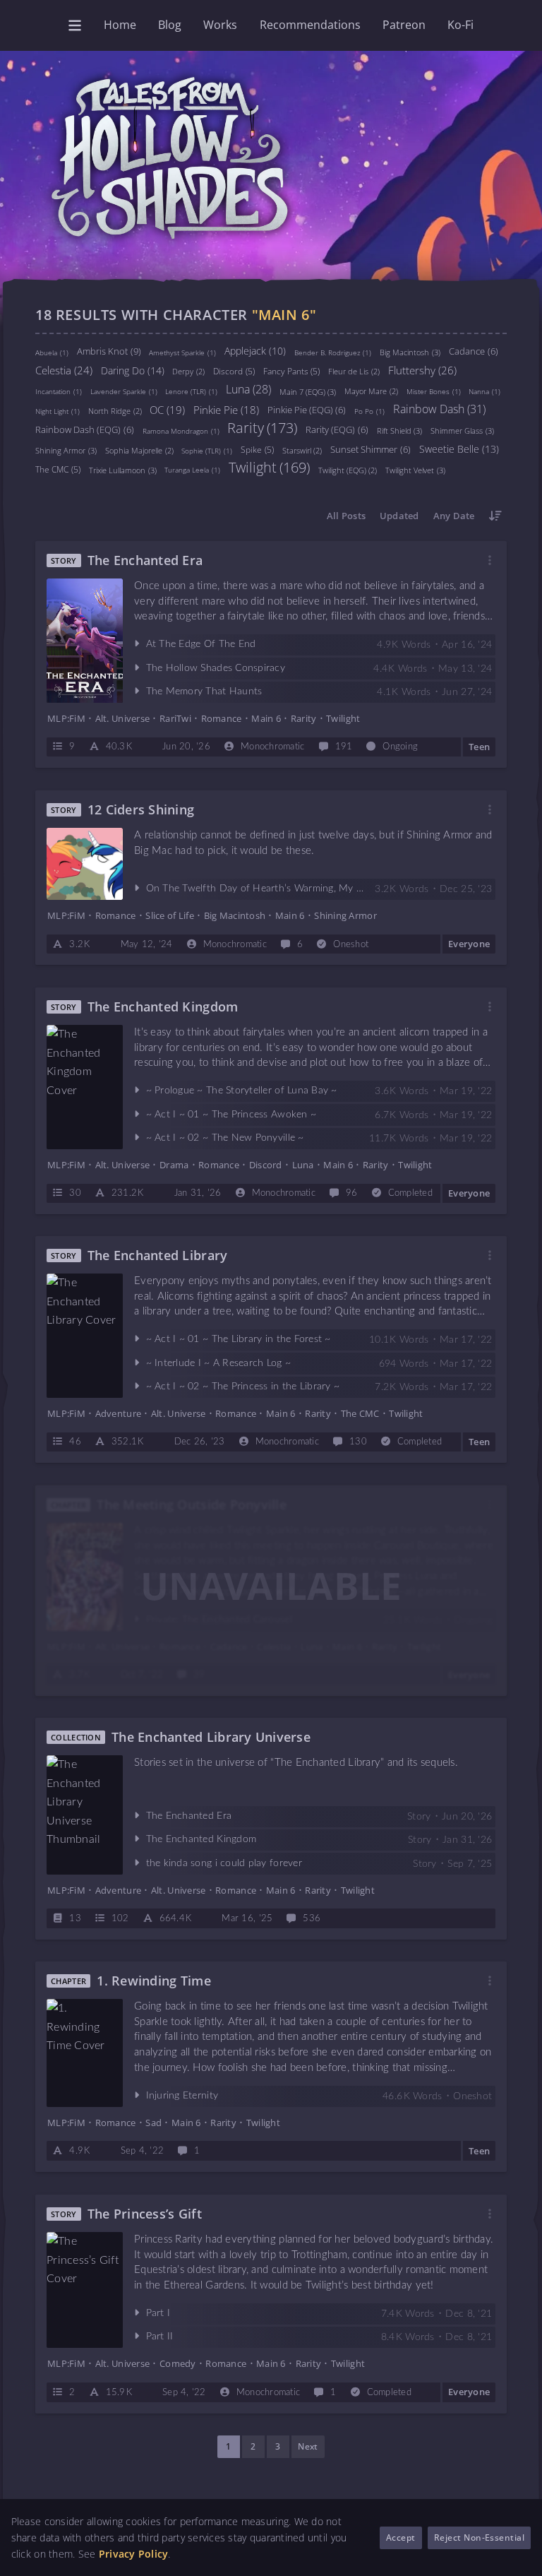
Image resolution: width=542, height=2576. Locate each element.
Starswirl (302, 450)
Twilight (269, 467)
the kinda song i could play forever (224, 1863)
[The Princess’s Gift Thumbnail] (85, 2290)
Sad (153, 2123)
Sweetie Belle (459, 448)
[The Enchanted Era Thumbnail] (85, 641)
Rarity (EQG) (337, 429)
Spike (257, 449)
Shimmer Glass (462, 430)
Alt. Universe (122, 718)
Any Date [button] (454, 516)
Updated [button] (399, 516)
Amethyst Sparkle (182, 352)
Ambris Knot (109, 350)
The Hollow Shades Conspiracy (216, 668)
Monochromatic (272, 748)
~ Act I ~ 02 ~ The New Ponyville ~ (225, 1138)
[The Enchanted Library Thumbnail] (85, 1336)
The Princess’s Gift (145, 2214)
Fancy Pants (292, 370)
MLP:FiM (66, 718)
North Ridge (115, 411)
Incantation (59, 391)
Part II (160, 2337)
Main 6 (266, 718)
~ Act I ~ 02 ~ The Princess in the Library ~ (243, 1387)
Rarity (262, 428)
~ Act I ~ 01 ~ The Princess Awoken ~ (231, 1114)
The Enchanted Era (145, 560)
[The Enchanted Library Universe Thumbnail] (85, 1815)
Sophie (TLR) (207, 450)
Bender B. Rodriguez (333, 352)
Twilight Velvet (415, 469)
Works (220, 25)
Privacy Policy (134, 2554)
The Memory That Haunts (204, 692)
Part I (158, 2313)
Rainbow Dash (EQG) (85, 429)
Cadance (474, 351)
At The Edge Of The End (201, 645)
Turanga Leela (192, 470)
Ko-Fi (460, 25)
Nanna (484, 391)
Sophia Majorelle (139, 450)
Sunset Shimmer (371, 449)
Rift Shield (400, 430)
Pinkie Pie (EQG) (307, 410)
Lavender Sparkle (124, 391)
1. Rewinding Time (154, 1981)
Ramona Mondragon (181, 431)
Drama (174, 1165)
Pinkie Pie (226, 409)
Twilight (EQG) (348, 470)
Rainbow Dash (439, 408)
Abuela (52, 352)
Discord (234, 370)
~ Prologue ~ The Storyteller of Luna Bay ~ (242, 1091)
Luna (248, 388)
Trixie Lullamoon (123, 469)
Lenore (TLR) (191, 391)
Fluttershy (422, 369)
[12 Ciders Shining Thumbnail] (85, 864)
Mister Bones (434, 391)
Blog (170, 25)
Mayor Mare (371, 391)
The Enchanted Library (158, 1256)
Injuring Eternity (182, 2096)
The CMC (58, 469)
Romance (222, 718)
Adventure (118, 1413)
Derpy (188, 371)
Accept (401, 2538)
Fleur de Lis (354, 371)
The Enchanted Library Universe (211, 1737)
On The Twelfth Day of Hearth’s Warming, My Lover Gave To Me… (295, 889)
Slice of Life (169, 915)
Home (120, 25)
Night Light (58, 411)
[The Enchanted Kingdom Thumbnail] (85, 1086)
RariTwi (175, 718)
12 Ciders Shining (141, 810)
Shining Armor (66, 450)
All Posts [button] (346, 516)
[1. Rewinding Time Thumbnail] (85, 2053)
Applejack (255, 350)
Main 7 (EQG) (308, 391)
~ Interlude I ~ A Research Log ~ (219, 1363)
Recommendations (310, 25)
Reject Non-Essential (480, 2538)
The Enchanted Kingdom (163, 1007)
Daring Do (133, 370)
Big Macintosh (410, 351)
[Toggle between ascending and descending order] (495, 516)
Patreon (404, 25)
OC (167, 409)
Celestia (64, 369)
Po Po (369, 411)
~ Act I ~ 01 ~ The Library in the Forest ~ (239, 1339)
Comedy (178, 2363)
